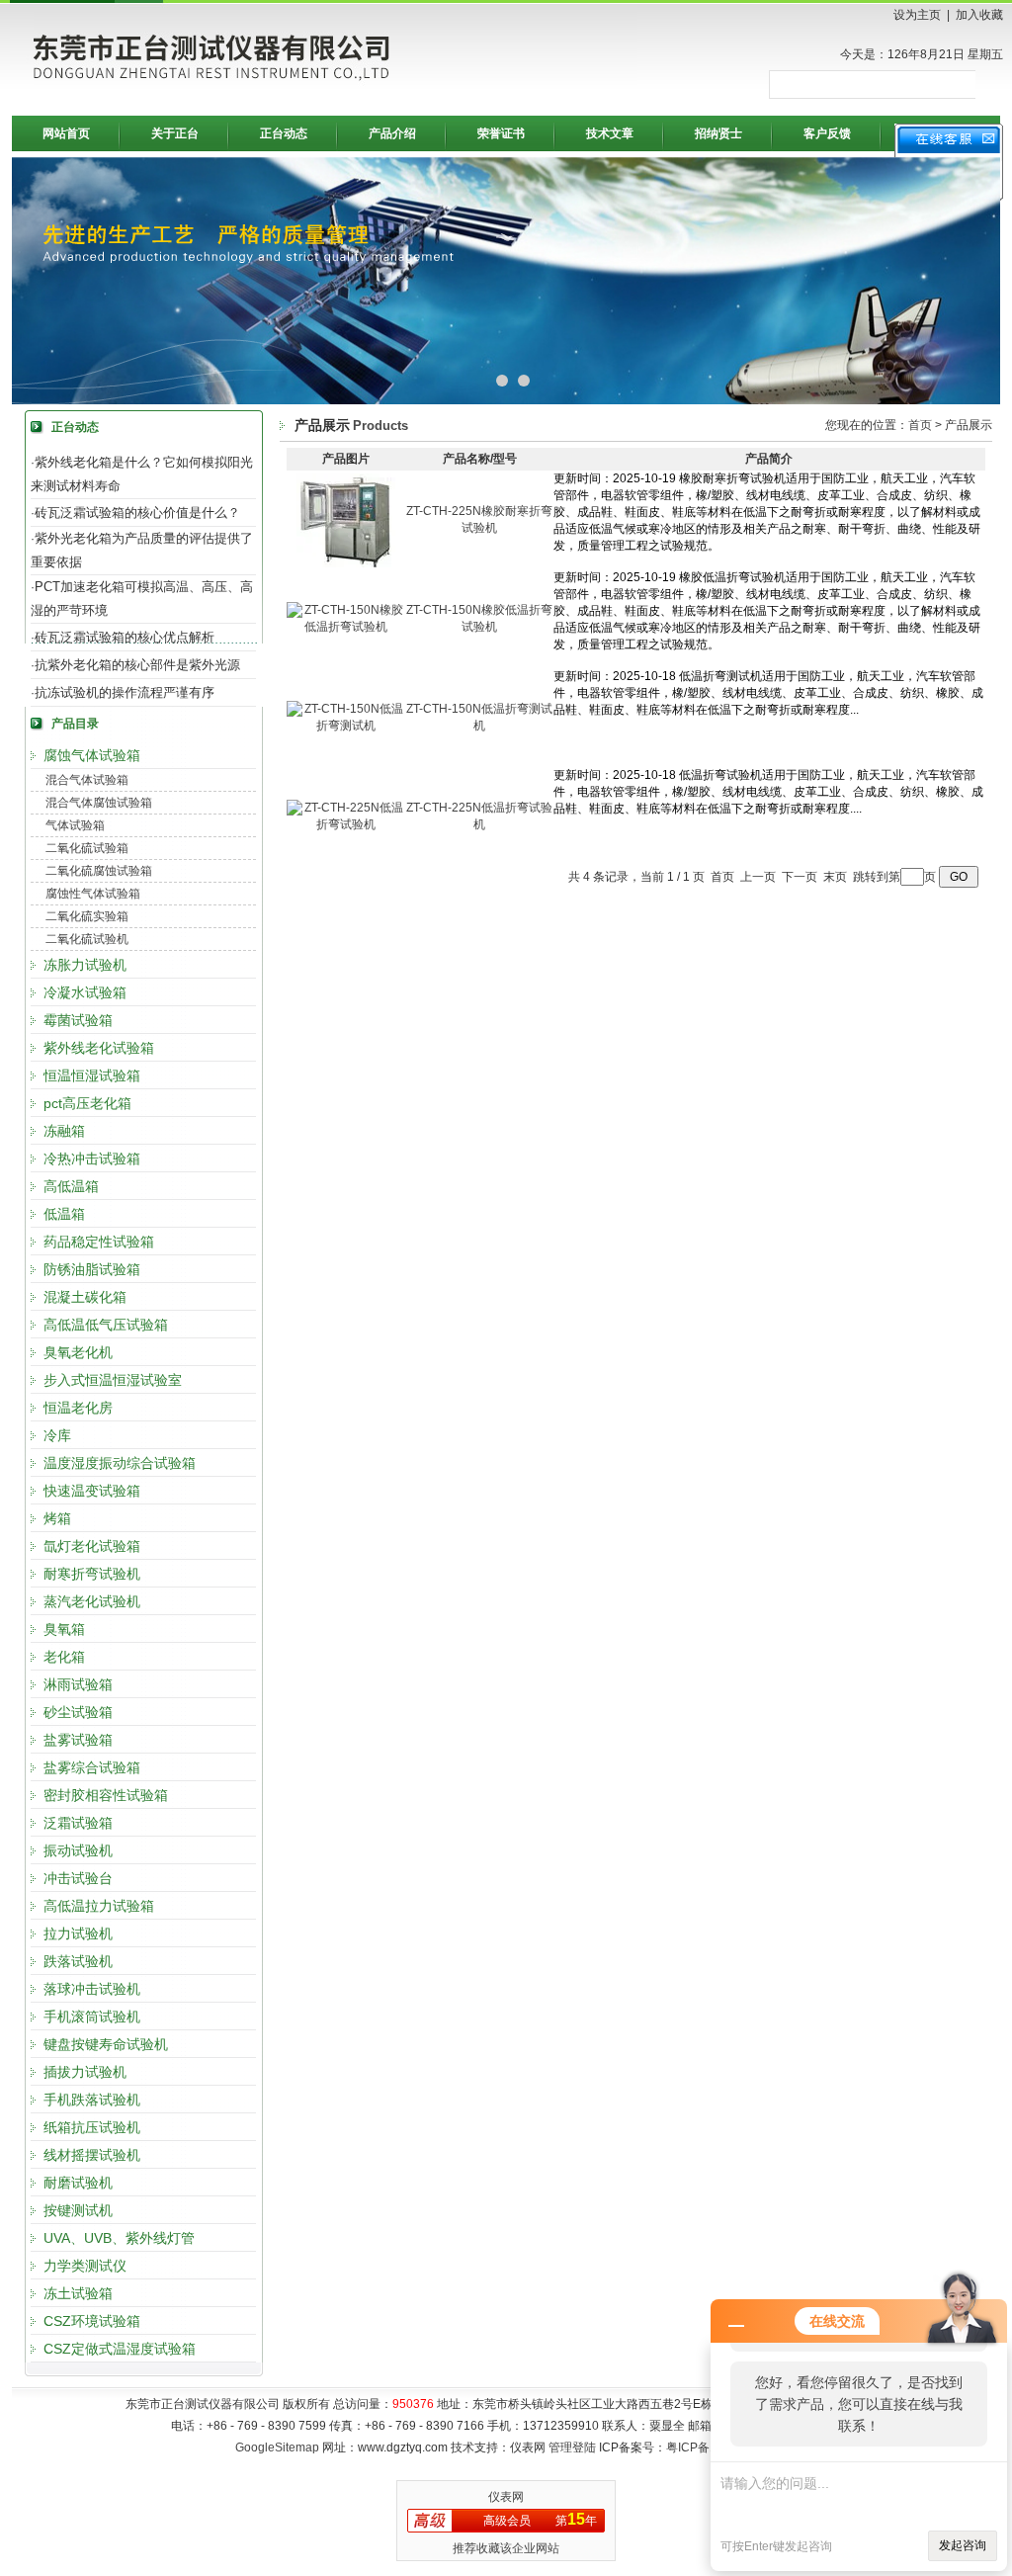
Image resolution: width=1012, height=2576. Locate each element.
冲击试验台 (78, 1878)
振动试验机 (78, 1850)
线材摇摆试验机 (92, 2155)
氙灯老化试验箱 (92, 1546)
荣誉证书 (501, 133)
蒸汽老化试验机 (92, 1601)
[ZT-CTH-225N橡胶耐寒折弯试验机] (346, 563)
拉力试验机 (78, 1933)
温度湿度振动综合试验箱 (120, 1463)
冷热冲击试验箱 (92, 1159)
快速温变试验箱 (92, 1491)
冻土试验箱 (78, 2293)
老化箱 (64, 1657)
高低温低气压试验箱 (106, 1325)
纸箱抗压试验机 (92, 2127)
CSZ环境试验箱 (92, 2321)
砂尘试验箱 (78, 1712)
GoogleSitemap (277, 2447)
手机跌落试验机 (92, 2100)
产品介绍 (392, 133)
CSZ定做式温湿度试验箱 (120, 2349)
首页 (920, 425)
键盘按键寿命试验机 (106, 2044)
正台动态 (284, 133)
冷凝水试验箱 (85, 992)
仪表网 (506, 2497)
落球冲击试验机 (92, 1989)
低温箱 (64, 1214)
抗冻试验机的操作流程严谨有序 (125, 692)
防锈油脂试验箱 (92, 1269)
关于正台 (175, 133)
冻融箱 (64, 1131)
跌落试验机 (78, 1961)
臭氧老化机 (78, 1352)
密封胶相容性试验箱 (106, 1795)
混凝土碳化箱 (85, 1297)
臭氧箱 (64, 1629)
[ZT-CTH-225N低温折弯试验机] (346, 824)
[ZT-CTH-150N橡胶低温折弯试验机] (346, 627)
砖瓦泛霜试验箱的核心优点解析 (125, 637)
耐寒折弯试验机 (92, 1574)
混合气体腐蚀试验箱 (99, 803)
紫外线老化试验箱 (99, 1048)
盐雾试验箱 (78, 1740)
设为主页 (917, 15)
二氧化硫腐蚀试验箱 (99, 871)
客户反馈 (827, 133)
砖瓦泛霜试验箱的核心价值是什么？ (137, 513)
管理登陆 (572, 2447)
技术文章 (610, 133)
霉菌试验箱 (78, 1020)
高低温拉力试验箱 (99, 1906)
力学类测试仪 (85, 2266)
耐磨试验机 (78, 2183)
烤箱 (57, 1518)
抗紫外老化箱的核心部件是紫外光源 (137, 665)
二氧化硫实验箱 (87, 916)
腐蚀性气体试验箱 (93, 894)
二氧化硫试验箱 (87, 848)
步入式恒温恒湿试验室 (113, 1380)
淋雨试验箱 (78, 1684)
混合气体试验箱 (87, 780)
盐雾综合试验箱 (92, 1767)
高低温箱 (71, 1186)
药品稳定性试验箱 (99, 1242)
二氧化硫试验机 (87, 939)
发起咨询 (963, 2545)
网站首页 (66, 133)
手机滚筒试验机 (92, 2017)
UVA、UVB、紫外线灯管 (119, 2238)
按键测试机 (78, 2210)
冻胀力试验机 (85, 965)
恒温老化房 (78, 1408)
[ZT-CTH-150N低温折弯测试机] (346, 726)
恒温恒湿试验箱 (92, 1075)
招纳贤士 (718, 133)
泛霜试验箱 (78, 1823)
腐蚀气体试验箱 (92, 755)
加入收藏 (979, 15)
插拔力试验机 (85, 2072)
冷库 (57, 1435)
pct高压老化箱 (87, 1103)
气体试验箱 (75, 825)
